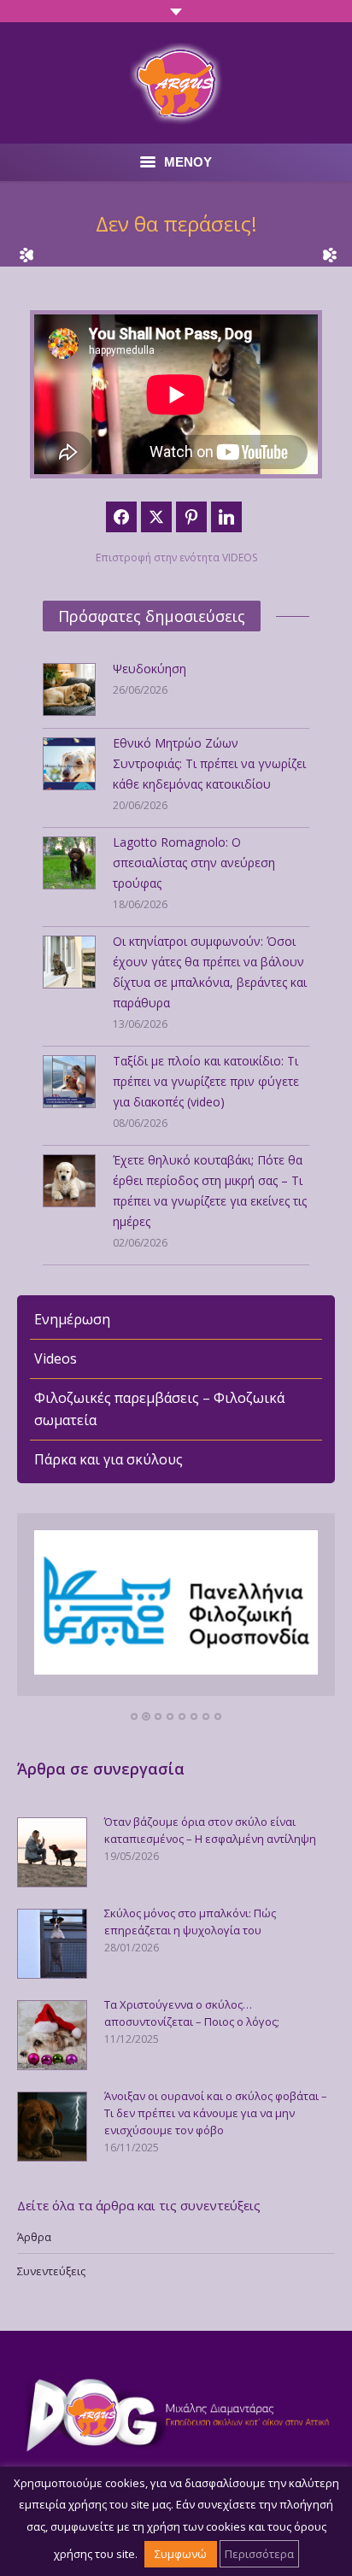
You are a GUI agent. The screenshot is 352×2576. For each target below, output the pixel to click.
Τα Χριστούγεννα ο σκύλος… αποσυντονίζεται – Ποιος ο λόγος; (192, 2013)
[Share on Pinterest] (191, 517)
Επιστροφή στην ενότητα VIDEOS (176, 557)
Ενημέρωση (72, 1319)
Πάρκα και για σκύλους (109, 1459)
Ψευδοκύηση (150, 669)
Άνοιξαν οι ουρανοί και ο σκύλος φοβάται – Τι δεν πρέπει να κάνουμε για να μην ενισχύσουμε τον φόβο (216, 2113)
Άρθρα (34, 2237)
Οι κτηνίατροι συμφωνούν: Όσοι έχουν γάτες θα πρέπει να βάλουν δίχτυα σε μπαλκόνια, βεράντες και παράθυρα (210, 972)
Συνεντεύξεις (51, 2271)
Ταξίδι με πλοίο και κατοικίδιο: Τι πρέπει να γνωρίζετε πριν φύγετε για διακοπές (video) (206, 1081)
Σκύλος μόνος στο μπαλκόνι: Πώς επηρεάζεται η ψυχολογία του (190, 1922)
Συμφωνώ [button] (181, 2554)
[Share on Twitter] (156, 517)
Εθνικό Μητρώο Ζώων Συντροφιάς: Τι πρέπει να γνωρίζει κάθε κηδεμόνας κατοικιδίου (209, 763)
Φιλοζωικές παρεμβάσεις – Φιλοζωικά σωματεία (159, 1409)
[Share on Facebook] (121, 517)
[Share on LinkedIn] (226, 517)
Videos (56, 1358)
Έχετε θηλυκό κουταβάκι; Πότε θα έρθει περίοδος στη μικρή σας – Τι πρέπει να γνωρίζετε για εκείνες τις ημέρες (210, 1191)
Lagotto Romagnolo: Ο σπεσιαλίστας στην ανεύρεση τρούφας (194, 863)
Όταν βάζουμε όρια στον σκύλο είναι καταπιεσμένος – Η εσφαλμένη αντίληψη (210, 1830)
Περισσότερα (259, 2554)
